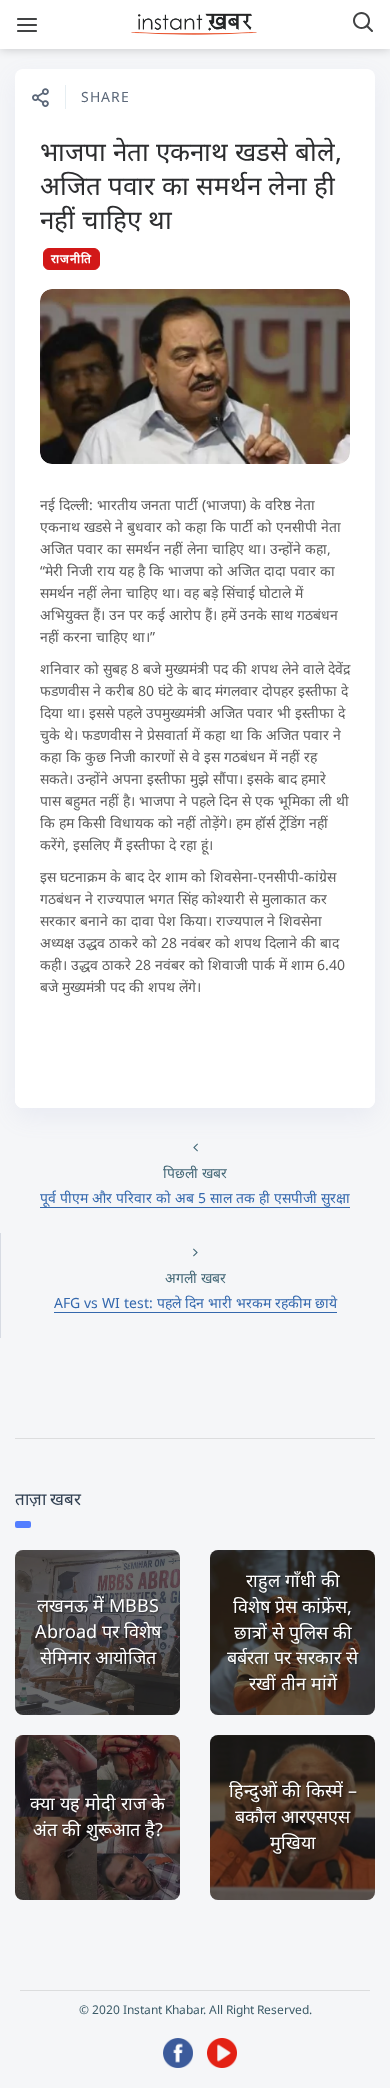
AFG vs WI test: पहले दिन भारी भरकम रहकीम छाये (195, 1302)
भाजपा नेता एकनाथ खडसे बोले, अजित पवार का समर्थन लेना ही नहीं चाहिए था (191, 185)
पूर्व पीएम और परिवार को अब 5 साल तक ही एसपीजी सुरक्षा (195, 1197)
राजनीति (71, 258)
